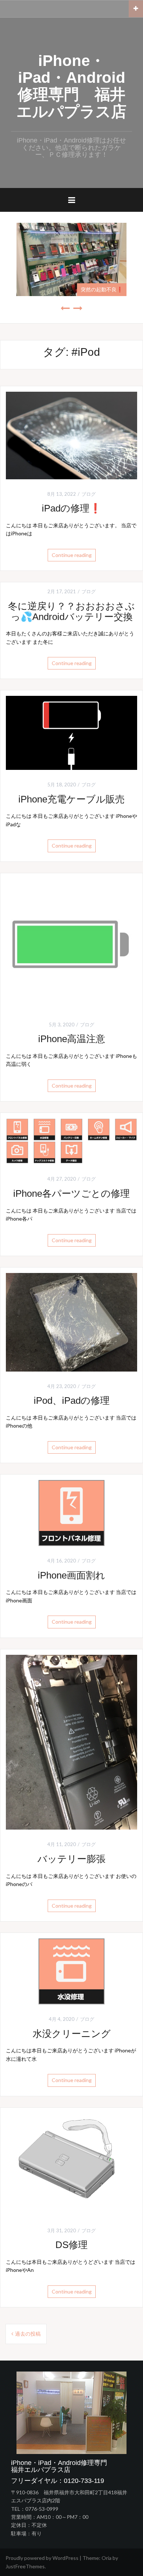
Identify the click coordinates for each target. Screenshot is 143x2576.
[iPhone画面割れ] (71, 1512)
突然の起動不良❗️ (102, 289)
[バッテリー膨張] (71, 1741)
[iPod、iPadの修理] (71, 1322)
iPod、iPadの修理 (72, 1400)
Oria (107, 2558)
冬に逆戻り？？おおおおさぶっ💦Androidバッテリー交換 (71, 611)
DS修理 (71, 2245)
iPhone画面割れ (71, 1575)
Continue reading (72, 555)
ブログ (89, 494)
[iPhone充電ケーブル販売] (71, 732)
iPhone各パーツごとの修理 (71, 1193)
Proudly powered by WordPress (42, 2558)
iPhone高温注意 (72, 1039)
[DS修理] (71, 2164)
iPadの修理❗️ (71, 508)
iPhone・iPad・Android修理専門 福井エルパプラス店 (71, 86)
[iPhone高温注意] (71, 943)
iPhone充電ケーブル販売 (71, 799)
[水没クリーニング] (71, 1971)
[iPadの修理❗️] (71, 435)
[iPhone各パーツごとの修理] (71, 1141)
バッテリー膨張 (71, 1859)
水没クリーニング (72, 2034)
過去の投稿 (28, 2334)
